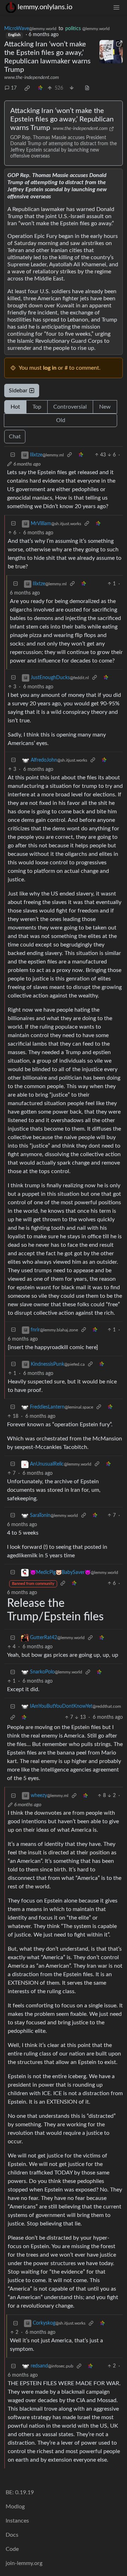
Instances (17, 2521)
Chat (15, 437)
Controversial (70, 407)
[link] (27, 88)
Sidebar (18, 391)
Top (37, 407)
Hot (15, 407)
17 (14, 88)
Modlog (15, 2507)
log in (50, 368)
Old (61, 420)
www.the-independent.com (32, 78)
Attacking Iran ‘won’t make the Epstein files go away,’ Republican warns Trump (62, 119)
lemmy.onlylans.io (45, 7)
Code (12, 2549)
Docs (12, 2535)
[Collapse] (13, 455)
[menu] (116, 7)
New (105, 407)
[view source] (87, 88)
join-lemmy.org (24, 2563)
